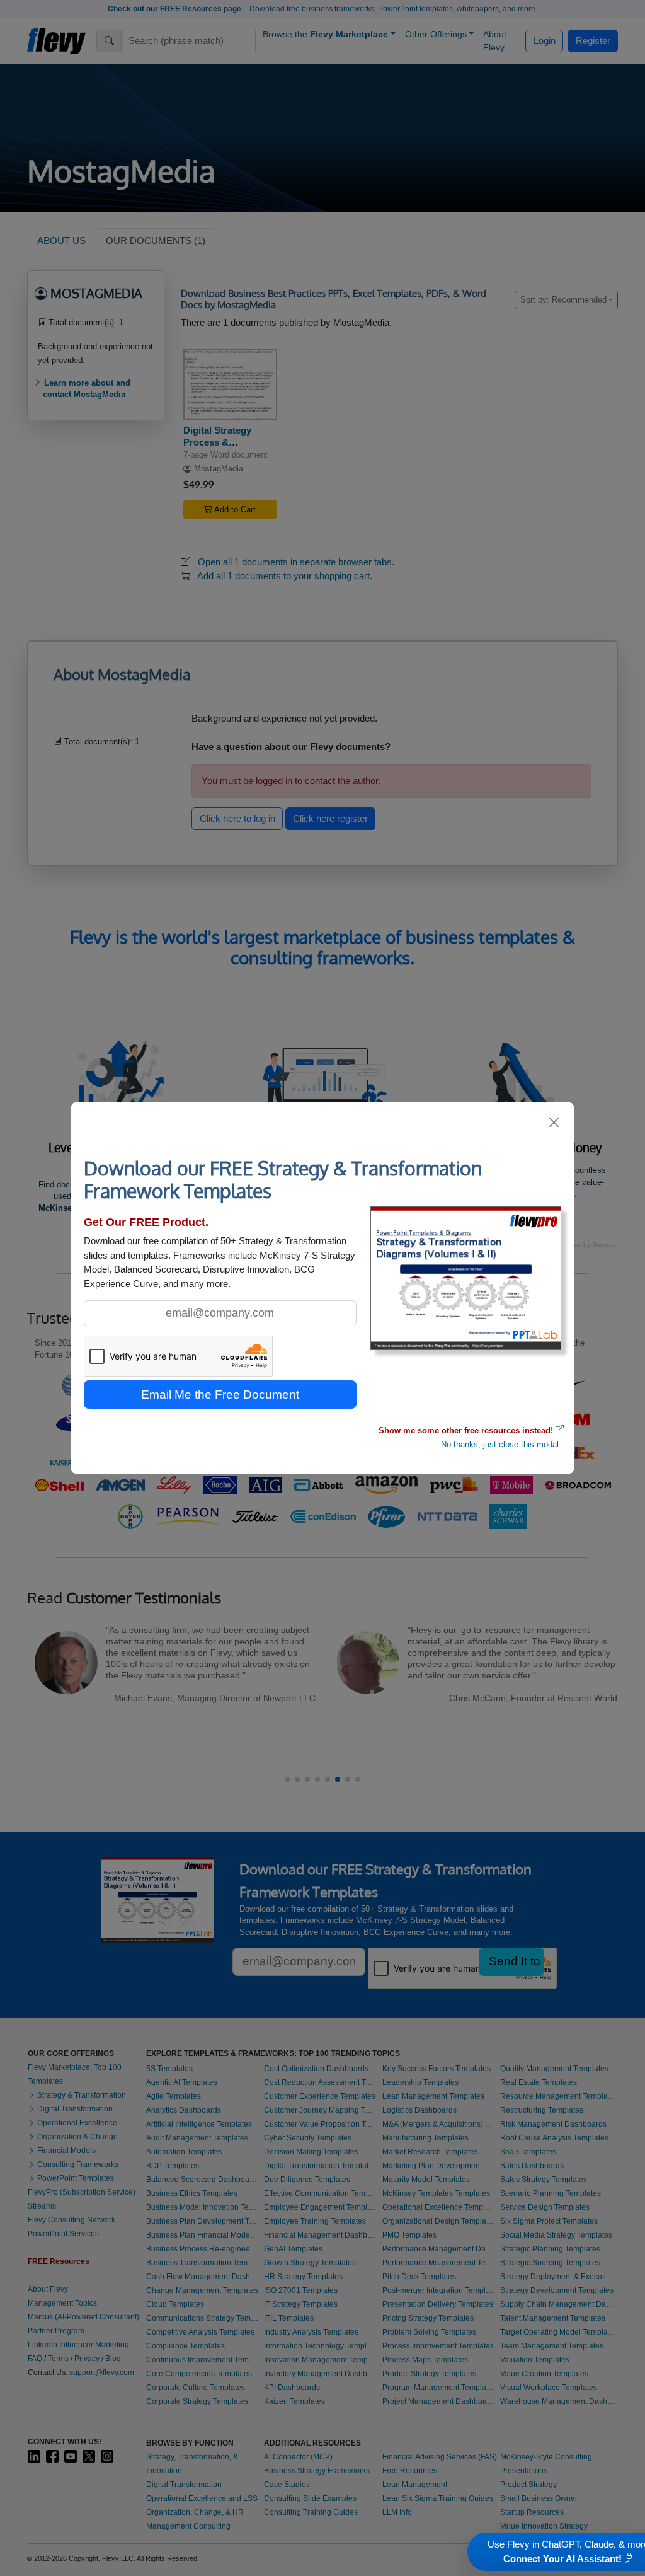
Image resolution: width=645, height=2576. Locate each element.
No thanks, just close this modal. (501, 1444)
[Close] (555, 1122)
